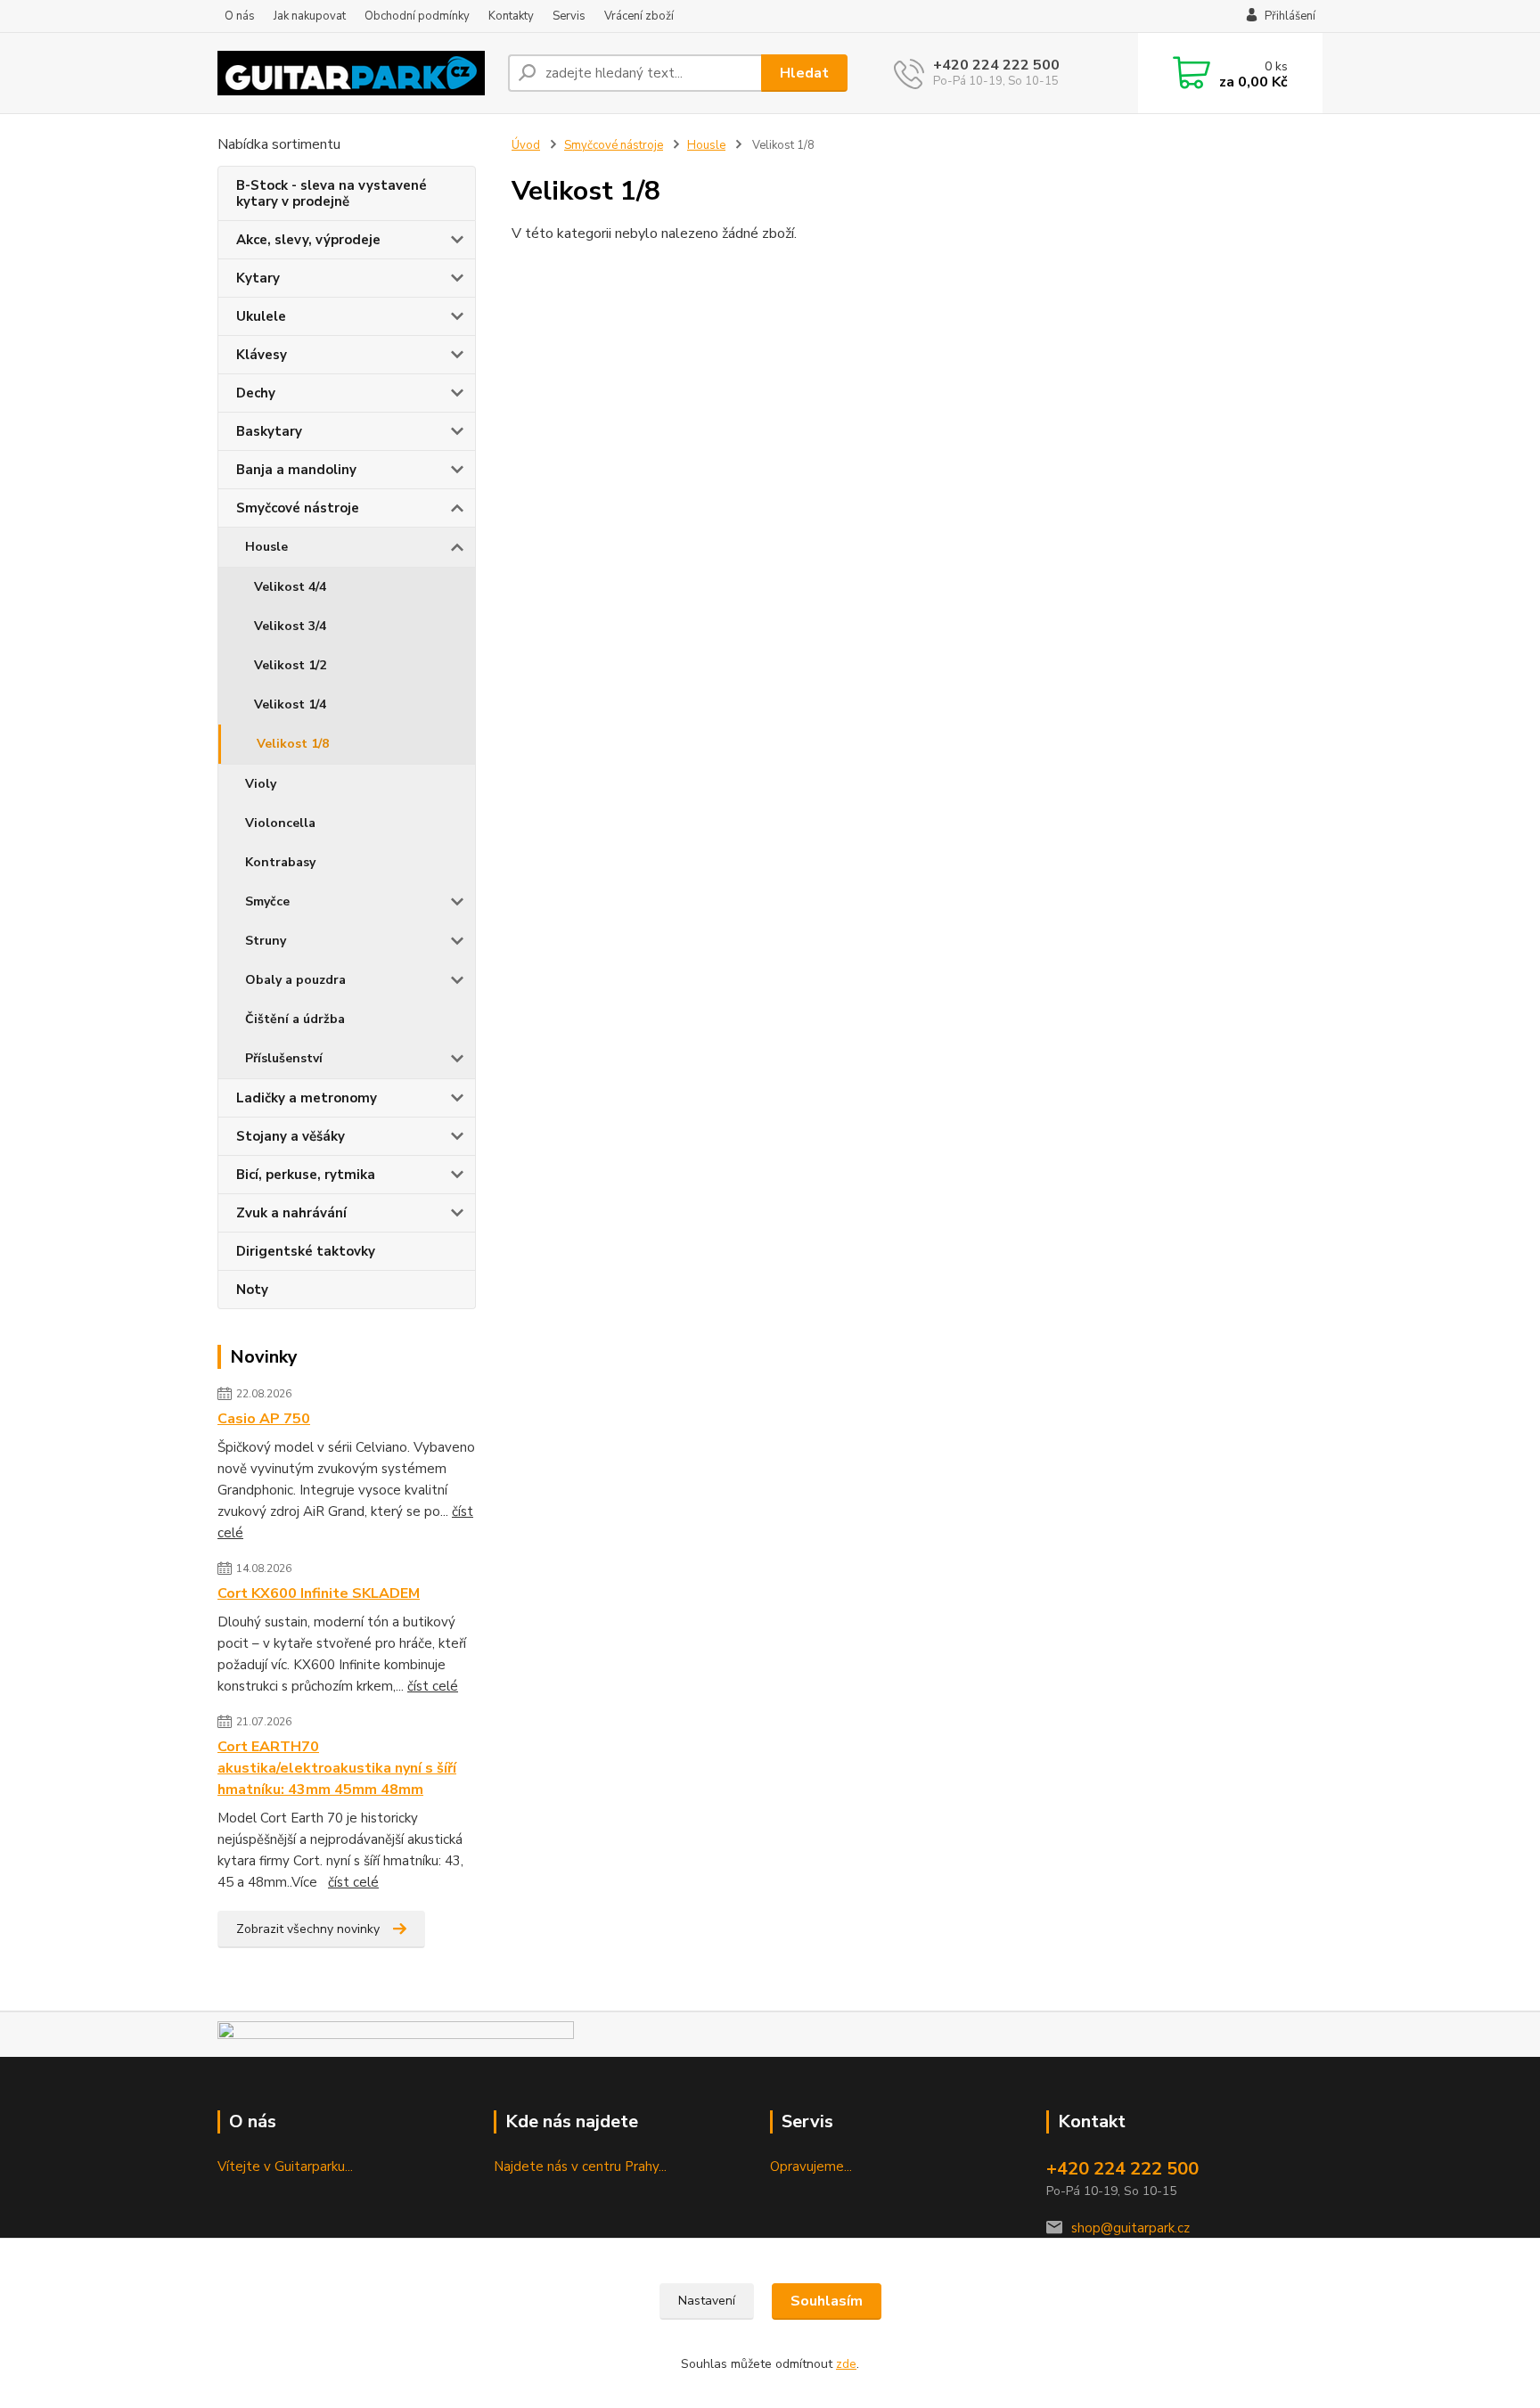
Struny (266, 941)
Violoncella (280, 823)
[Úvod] (356, 73)
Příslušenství (284, 1058)
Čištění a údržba (295, 1019)
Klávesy (262, 355)
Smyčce (267, 901)
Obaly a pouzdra (295, 980)
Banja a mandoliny (296, 470)
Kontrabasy (280, 862)
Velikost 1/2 (290, 665)
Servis (569, 16)
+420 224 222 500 (996, 65)
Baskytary (269, 431)
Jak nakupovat (310, 16)
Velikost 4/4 (290, 587)
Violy (261, 784)
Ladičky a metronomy (307, 1098)
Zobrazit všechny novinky (308, 1929)
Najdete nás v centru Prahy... (580, 2166)
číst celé (433, 1686)
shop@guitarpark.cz (1130, 2228)
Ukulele (261, 316)
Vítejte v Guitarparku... (285, 2166)
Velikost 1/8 (293, 744)
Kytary (258, 278)
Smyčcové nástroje (298, 508)
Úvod (526, 145)
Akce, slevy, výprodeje (308, 240)
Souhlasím (827, 2301)
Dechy (256, 393)
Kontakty (511, 16)
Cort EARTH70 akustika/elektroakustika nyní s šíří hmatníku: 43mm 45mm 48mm (337, 1768)
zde (846, 2364)
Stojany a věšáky (291, 1136)
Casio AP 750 (264, 1419)
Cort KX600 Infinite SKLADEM (319, 1593)
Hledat (804, 73)
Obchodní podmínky (417, 16)
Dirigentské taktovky (306, 1251)
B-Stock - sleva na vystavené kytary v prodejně (332, 193)
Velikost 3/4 (290, 626)
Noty (252, 1290)
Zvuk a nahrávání (291, 1213)
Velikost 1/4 (290, 704)
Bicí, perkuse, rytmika (306, 1175)
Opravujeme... (811, 2166)
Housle (266, 547)
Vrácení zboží (639, 16)
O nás (240, 16)
